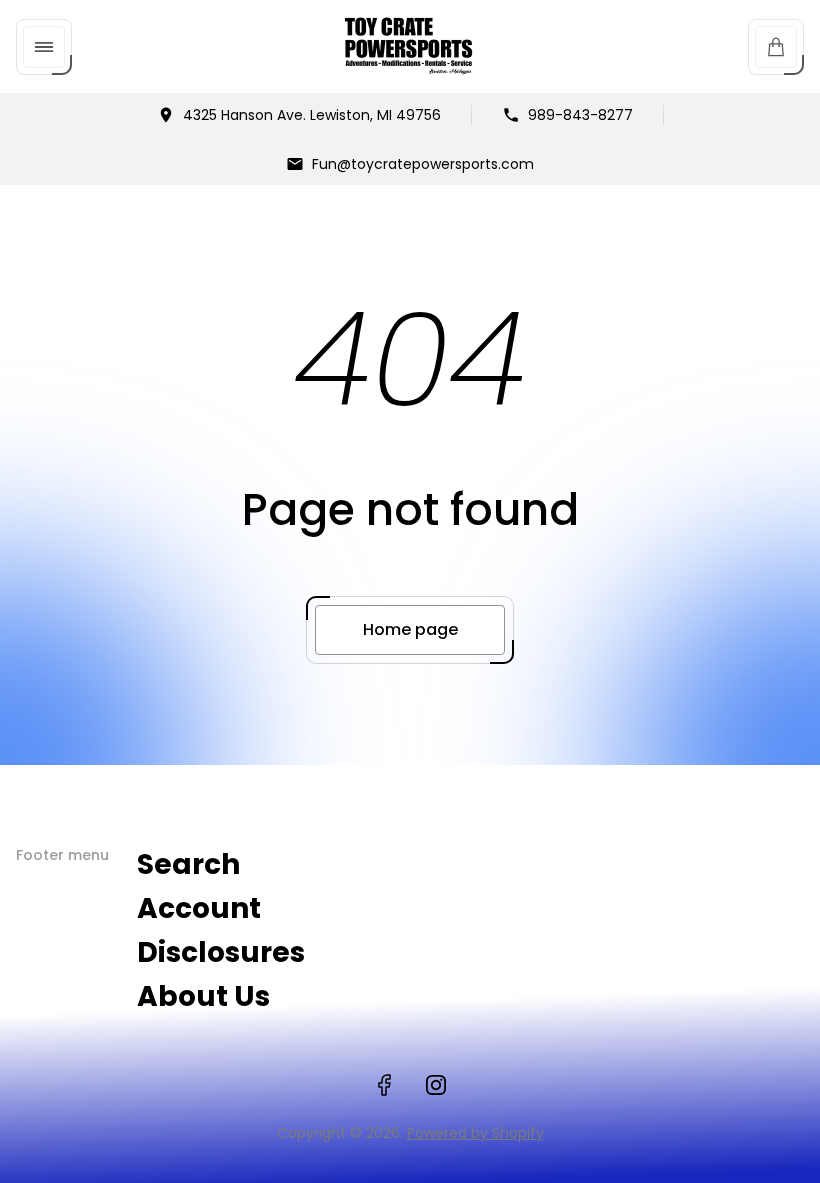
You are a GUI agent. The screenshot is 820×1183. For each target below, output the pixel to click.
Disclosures (221, 952)
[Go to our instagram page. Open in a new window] (436, 1085)
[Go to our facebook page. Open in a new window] (384, 1085)
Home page (410, 629)
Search (188, 864)
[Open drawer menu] (44, 47)
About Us (203, 996)
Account (199, 908)
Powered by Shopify (475, 1133)
